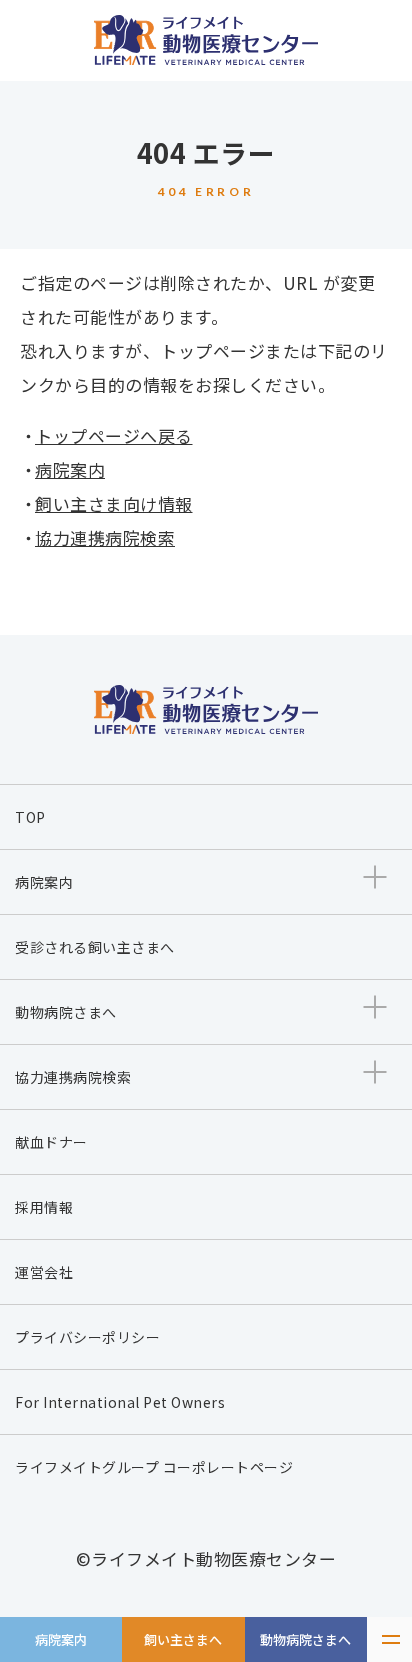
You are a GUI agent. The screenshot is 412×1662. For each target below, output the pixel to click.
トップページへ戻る (114, 435)
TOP (30, 817)
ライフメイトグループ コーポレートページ (154, 1467)
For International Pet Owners (120, 1402)
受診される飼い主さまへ (95, 947)
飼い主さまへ (183, 1639)
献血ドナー (51, 1142)
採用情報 (44, 1207)
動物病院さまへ (305, 1639)
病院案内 (61, 1639)
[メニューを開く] (389, 1639)
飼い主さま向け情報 (114, 503)
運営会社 (44, 1272)
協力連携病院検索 (105, 537)
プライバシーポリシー (87, 1337)
